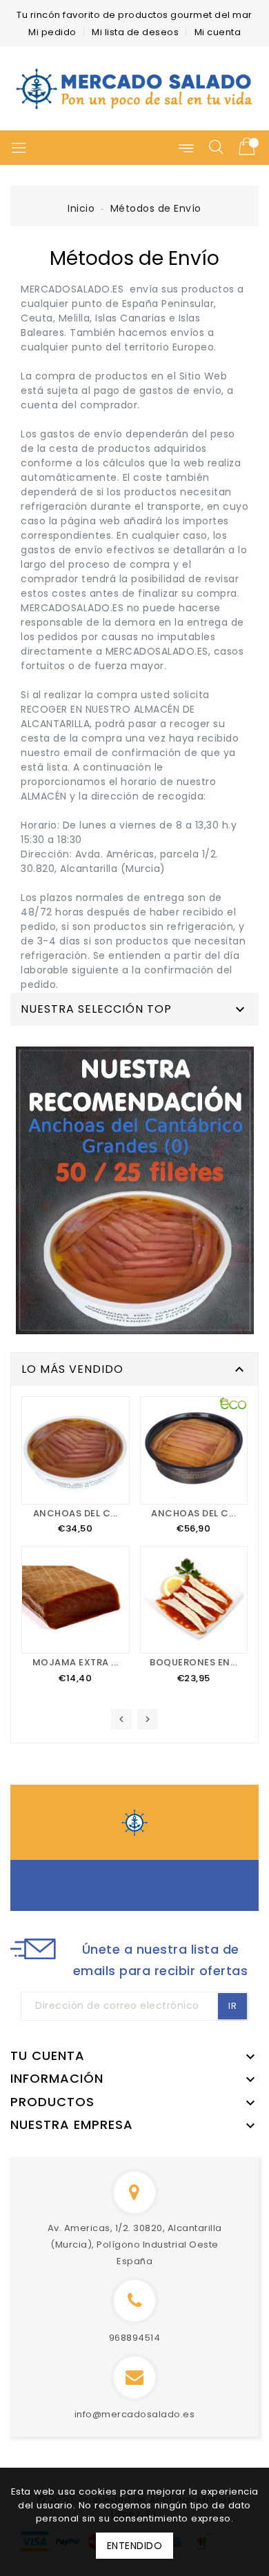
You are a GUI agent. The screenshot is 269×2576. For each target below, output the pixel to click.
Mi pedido (52, 32)
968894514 (135, 2338)
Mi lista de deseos (135, 32)
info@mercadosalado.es (135, 2414)
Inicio (81, 208)
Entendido (135, 2546)
